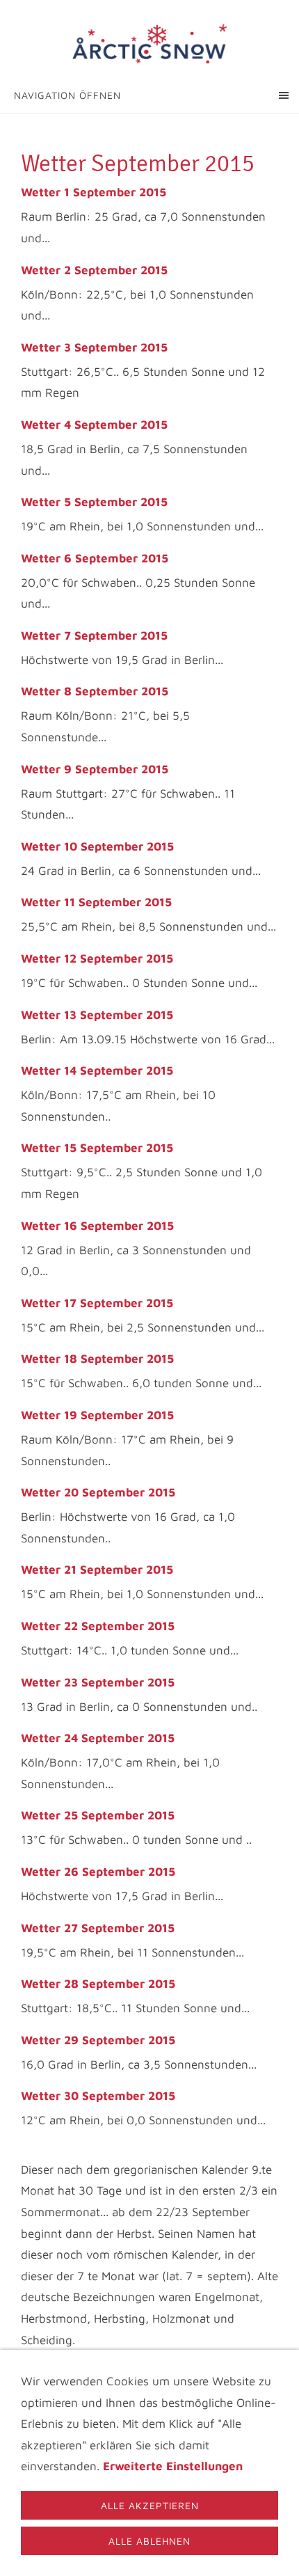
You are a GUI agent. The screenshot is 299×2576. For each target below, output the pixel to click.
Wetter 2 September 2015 (94, 270)
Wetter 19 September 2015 (97, 1415)
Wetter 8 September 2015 (95, 691)
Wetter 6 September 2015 (95, 558)
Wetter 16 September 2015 (97, 1226)
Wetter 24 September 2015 (98, 1738)
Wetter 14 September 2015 (97, 1070)
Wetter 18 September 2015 (97, 1359)
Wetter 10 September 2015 (97, 846)
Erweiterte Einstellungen (173, 2466)
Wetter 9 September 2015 (95, 769)
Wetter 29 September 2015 (98, 2040)
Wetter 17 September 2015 (97, 1303)
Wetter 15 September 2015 (97, 1148)
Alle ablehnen (149, 2541)
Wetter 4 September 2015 (94, 425)
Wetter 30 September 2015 (98, 2096)
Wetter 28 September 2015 (98, 1984)
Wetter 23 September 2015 (98, 1682)
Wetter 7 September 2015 (94, 635)
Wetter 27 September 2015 (98, 1928)
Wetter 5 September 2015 (94, 502)
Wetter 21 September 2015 (97, 1570)
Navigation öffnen (67, 95)
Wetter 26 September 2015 (98, 1872)
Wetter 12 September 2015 (97, 958)
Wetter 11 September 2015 (96, 902)
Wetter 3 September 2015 (94, 347)
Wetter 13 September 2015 (97, 1015)
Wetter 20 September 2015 (98, 1492)
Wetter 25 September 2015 (98, 1815)
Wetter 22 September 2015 (98, 1626)
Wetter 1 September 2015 (94, 192)
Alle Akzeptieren (150, 2505)
